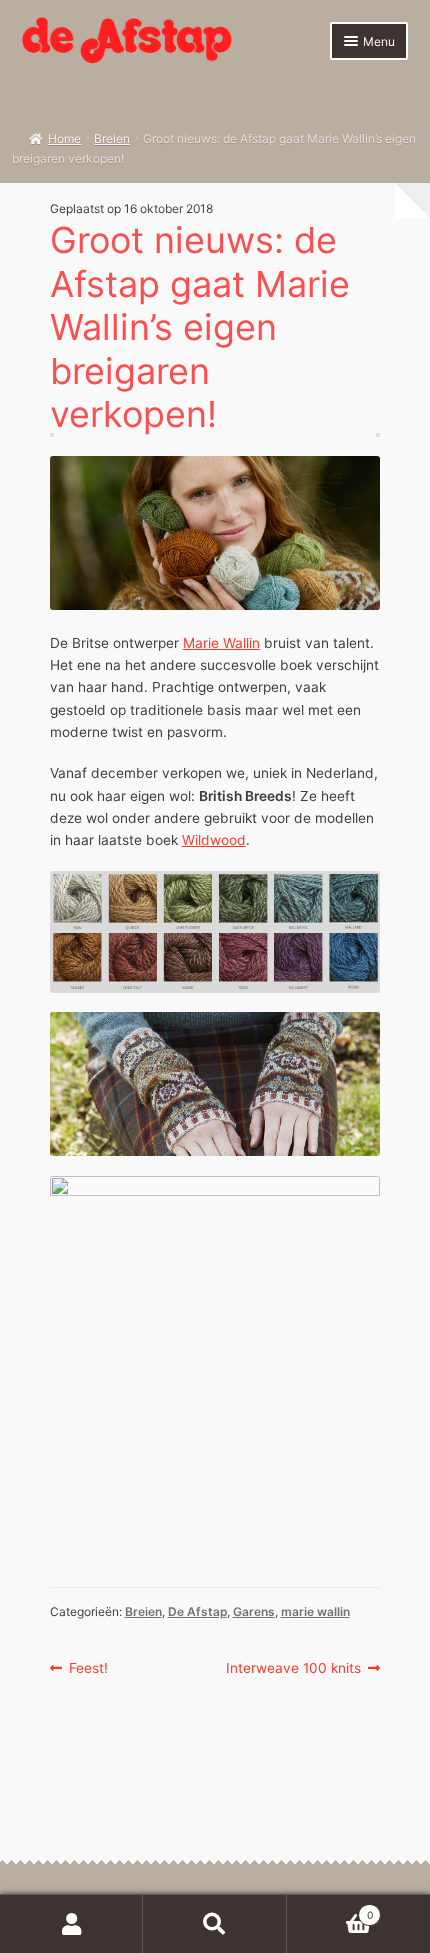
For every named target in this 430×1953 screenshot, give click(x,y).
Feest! (88, 1669)
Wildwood (214, 840)
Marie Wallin (221, 643)
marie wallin (315, 1611)
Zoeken (214, 1924)
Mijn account (71, 1924)
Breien (112, 138)
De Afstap (197, 1611)
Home (64, 138)
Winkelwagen (330, 1909)
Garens (254, 1611)
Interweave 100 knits (293, 1669)
